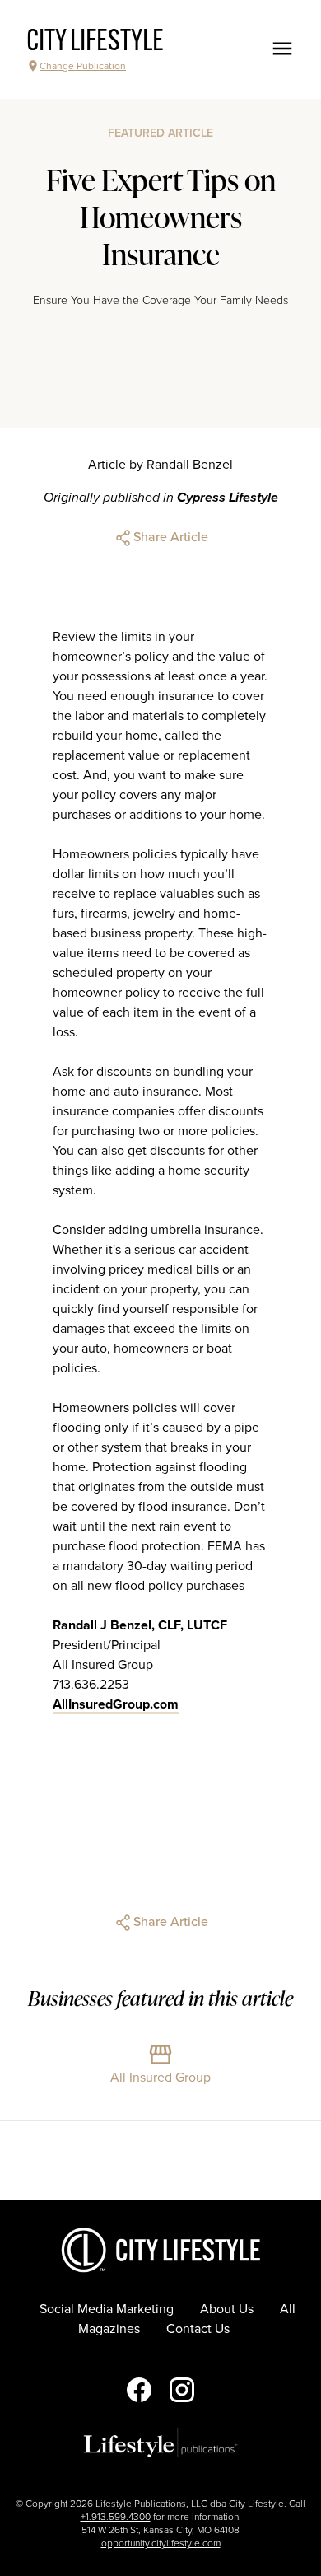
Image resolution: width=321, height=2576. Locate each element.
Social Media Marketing (107, 2309)
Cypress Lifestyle (228, 498)
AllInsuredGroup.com (116, 1704)
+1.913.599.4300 (116, 2517)
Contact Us (198, 2329)
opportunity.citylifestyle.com (161, 2543)
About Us (227, 2309)
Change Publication (83, 66)
